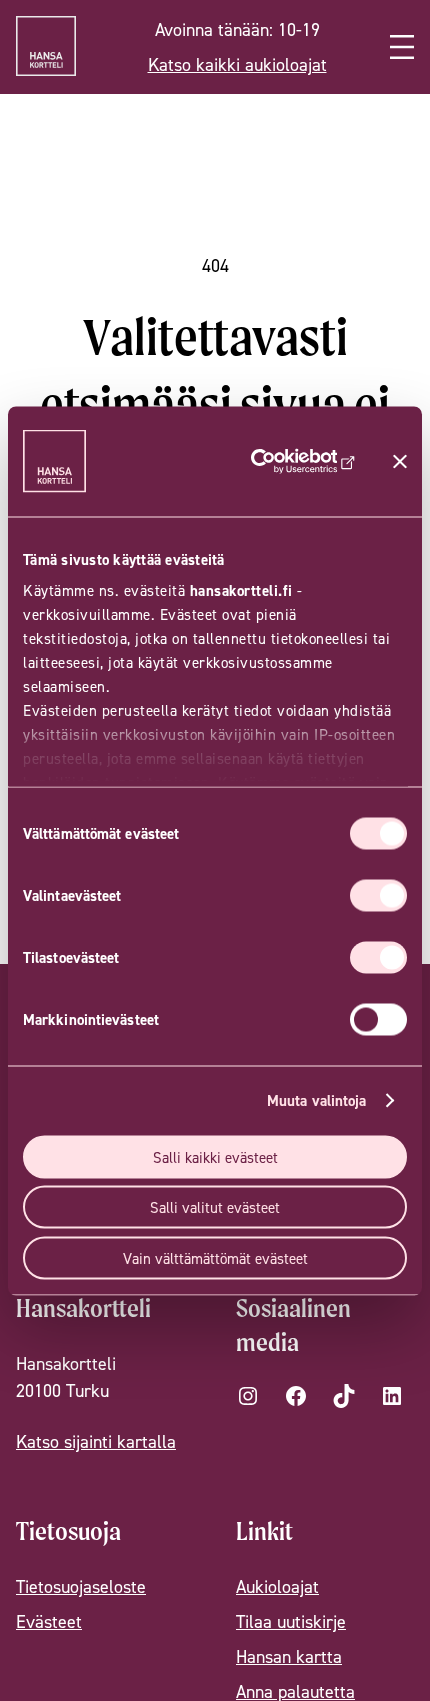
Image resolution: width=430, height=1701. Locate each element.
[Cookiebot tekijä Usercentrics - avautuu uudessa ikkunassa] (287, 461)
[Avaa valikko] (402, 47)
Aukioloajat (277, 1586)
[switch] (378, 895)
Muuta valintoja (317, 1100)
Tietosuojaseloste (81, 1586)
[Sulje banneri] (400, 461)
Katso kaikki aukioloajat (237, 64)
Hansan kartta (289, 1656)
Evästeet (49, 1621)
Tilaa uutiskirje (291, 1621)
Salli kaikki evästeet (215, 1156)
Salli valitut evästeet (215, 1207)
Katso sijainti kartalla (96, 1441)
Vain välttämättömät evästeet (215, 1257)
